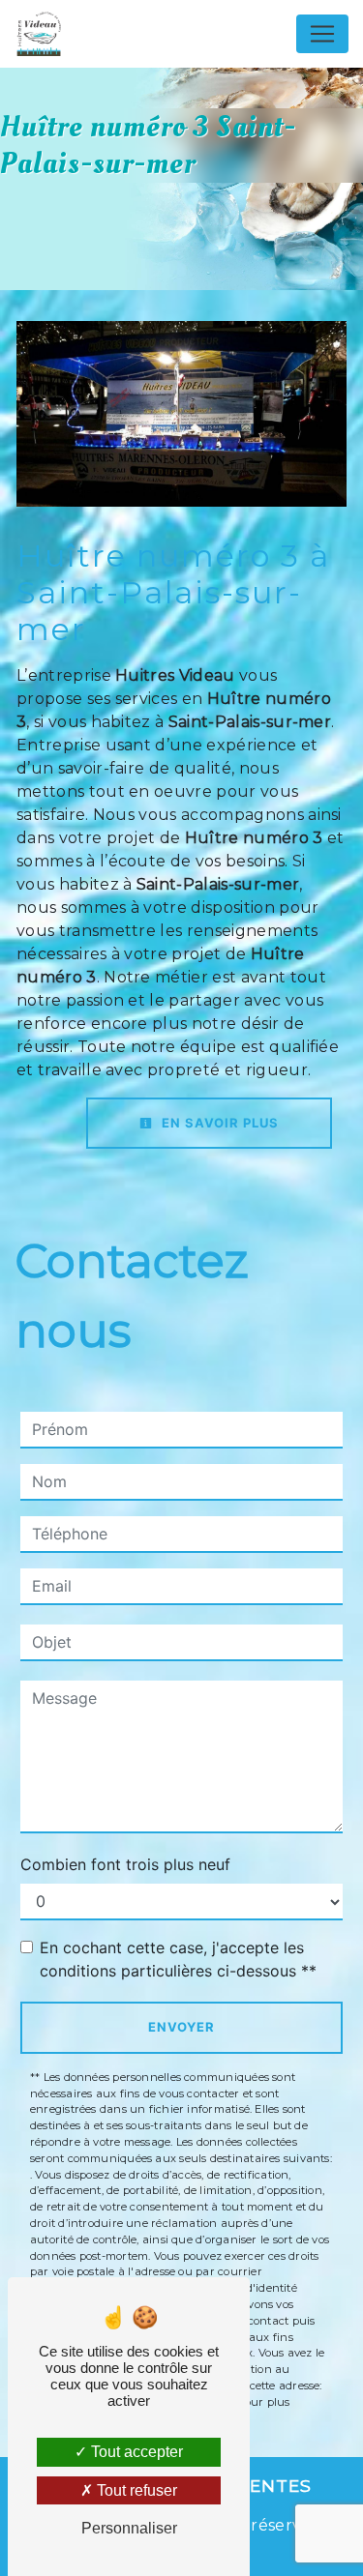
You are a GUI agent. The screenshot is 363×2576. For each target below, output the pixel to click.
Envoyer (181, 2027)
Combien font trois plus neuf (125, 1864)
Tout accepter (135, 2452)
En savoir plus (218, 1123)
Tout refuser (135, 2490)
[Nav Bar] (322, 34)
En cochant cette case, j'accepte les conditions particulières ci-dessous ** (178, 1959)
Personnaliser (129, 2528)
